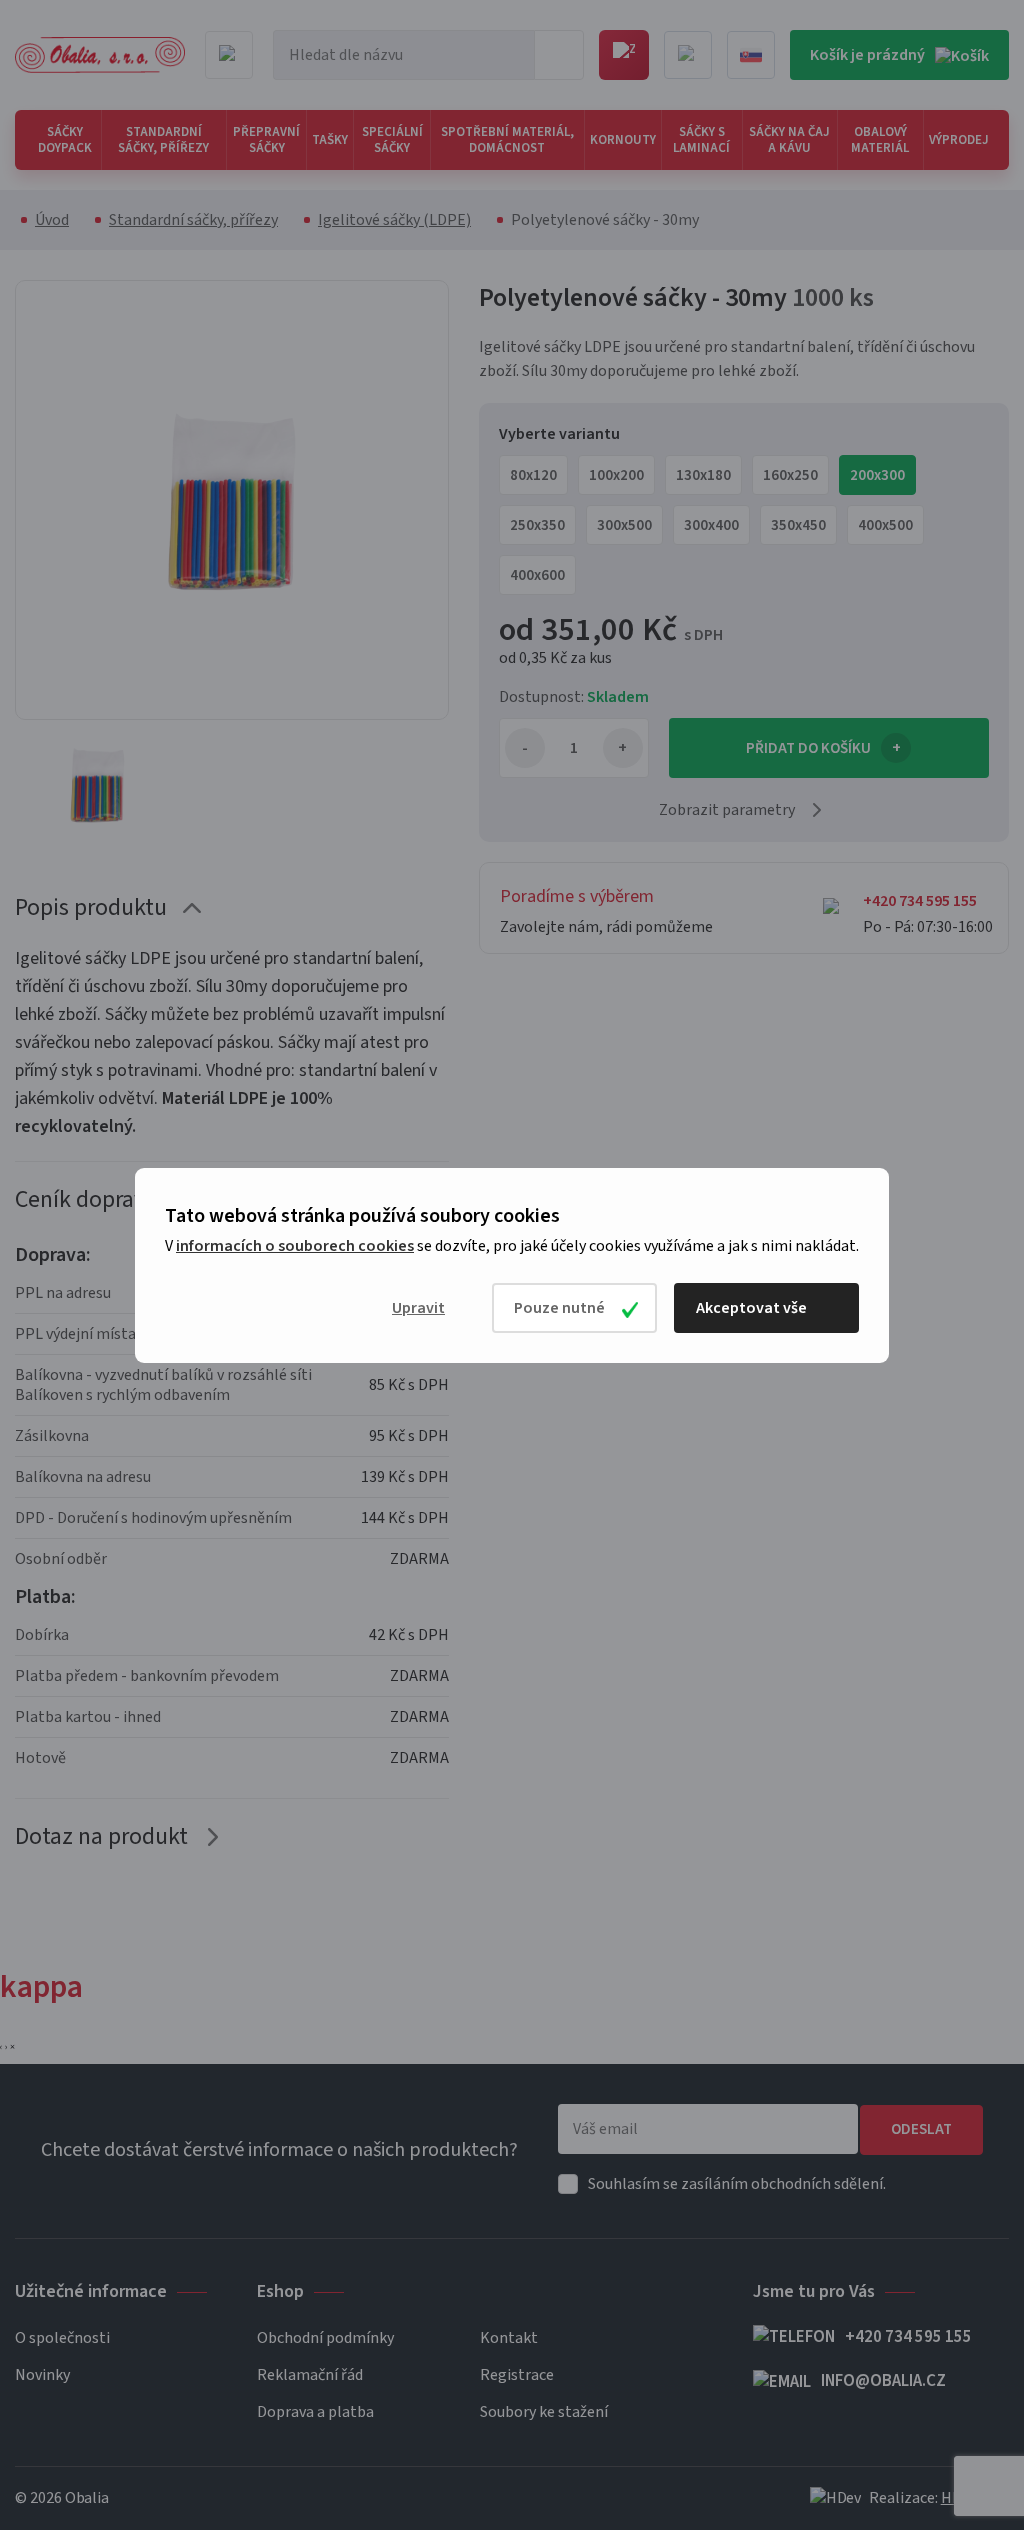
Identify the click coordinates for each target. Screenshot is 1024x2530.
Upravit (418, 1308)
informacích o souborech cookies (295, 1246)
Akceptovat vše (751, 1308)
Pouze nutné (559, 1308)
